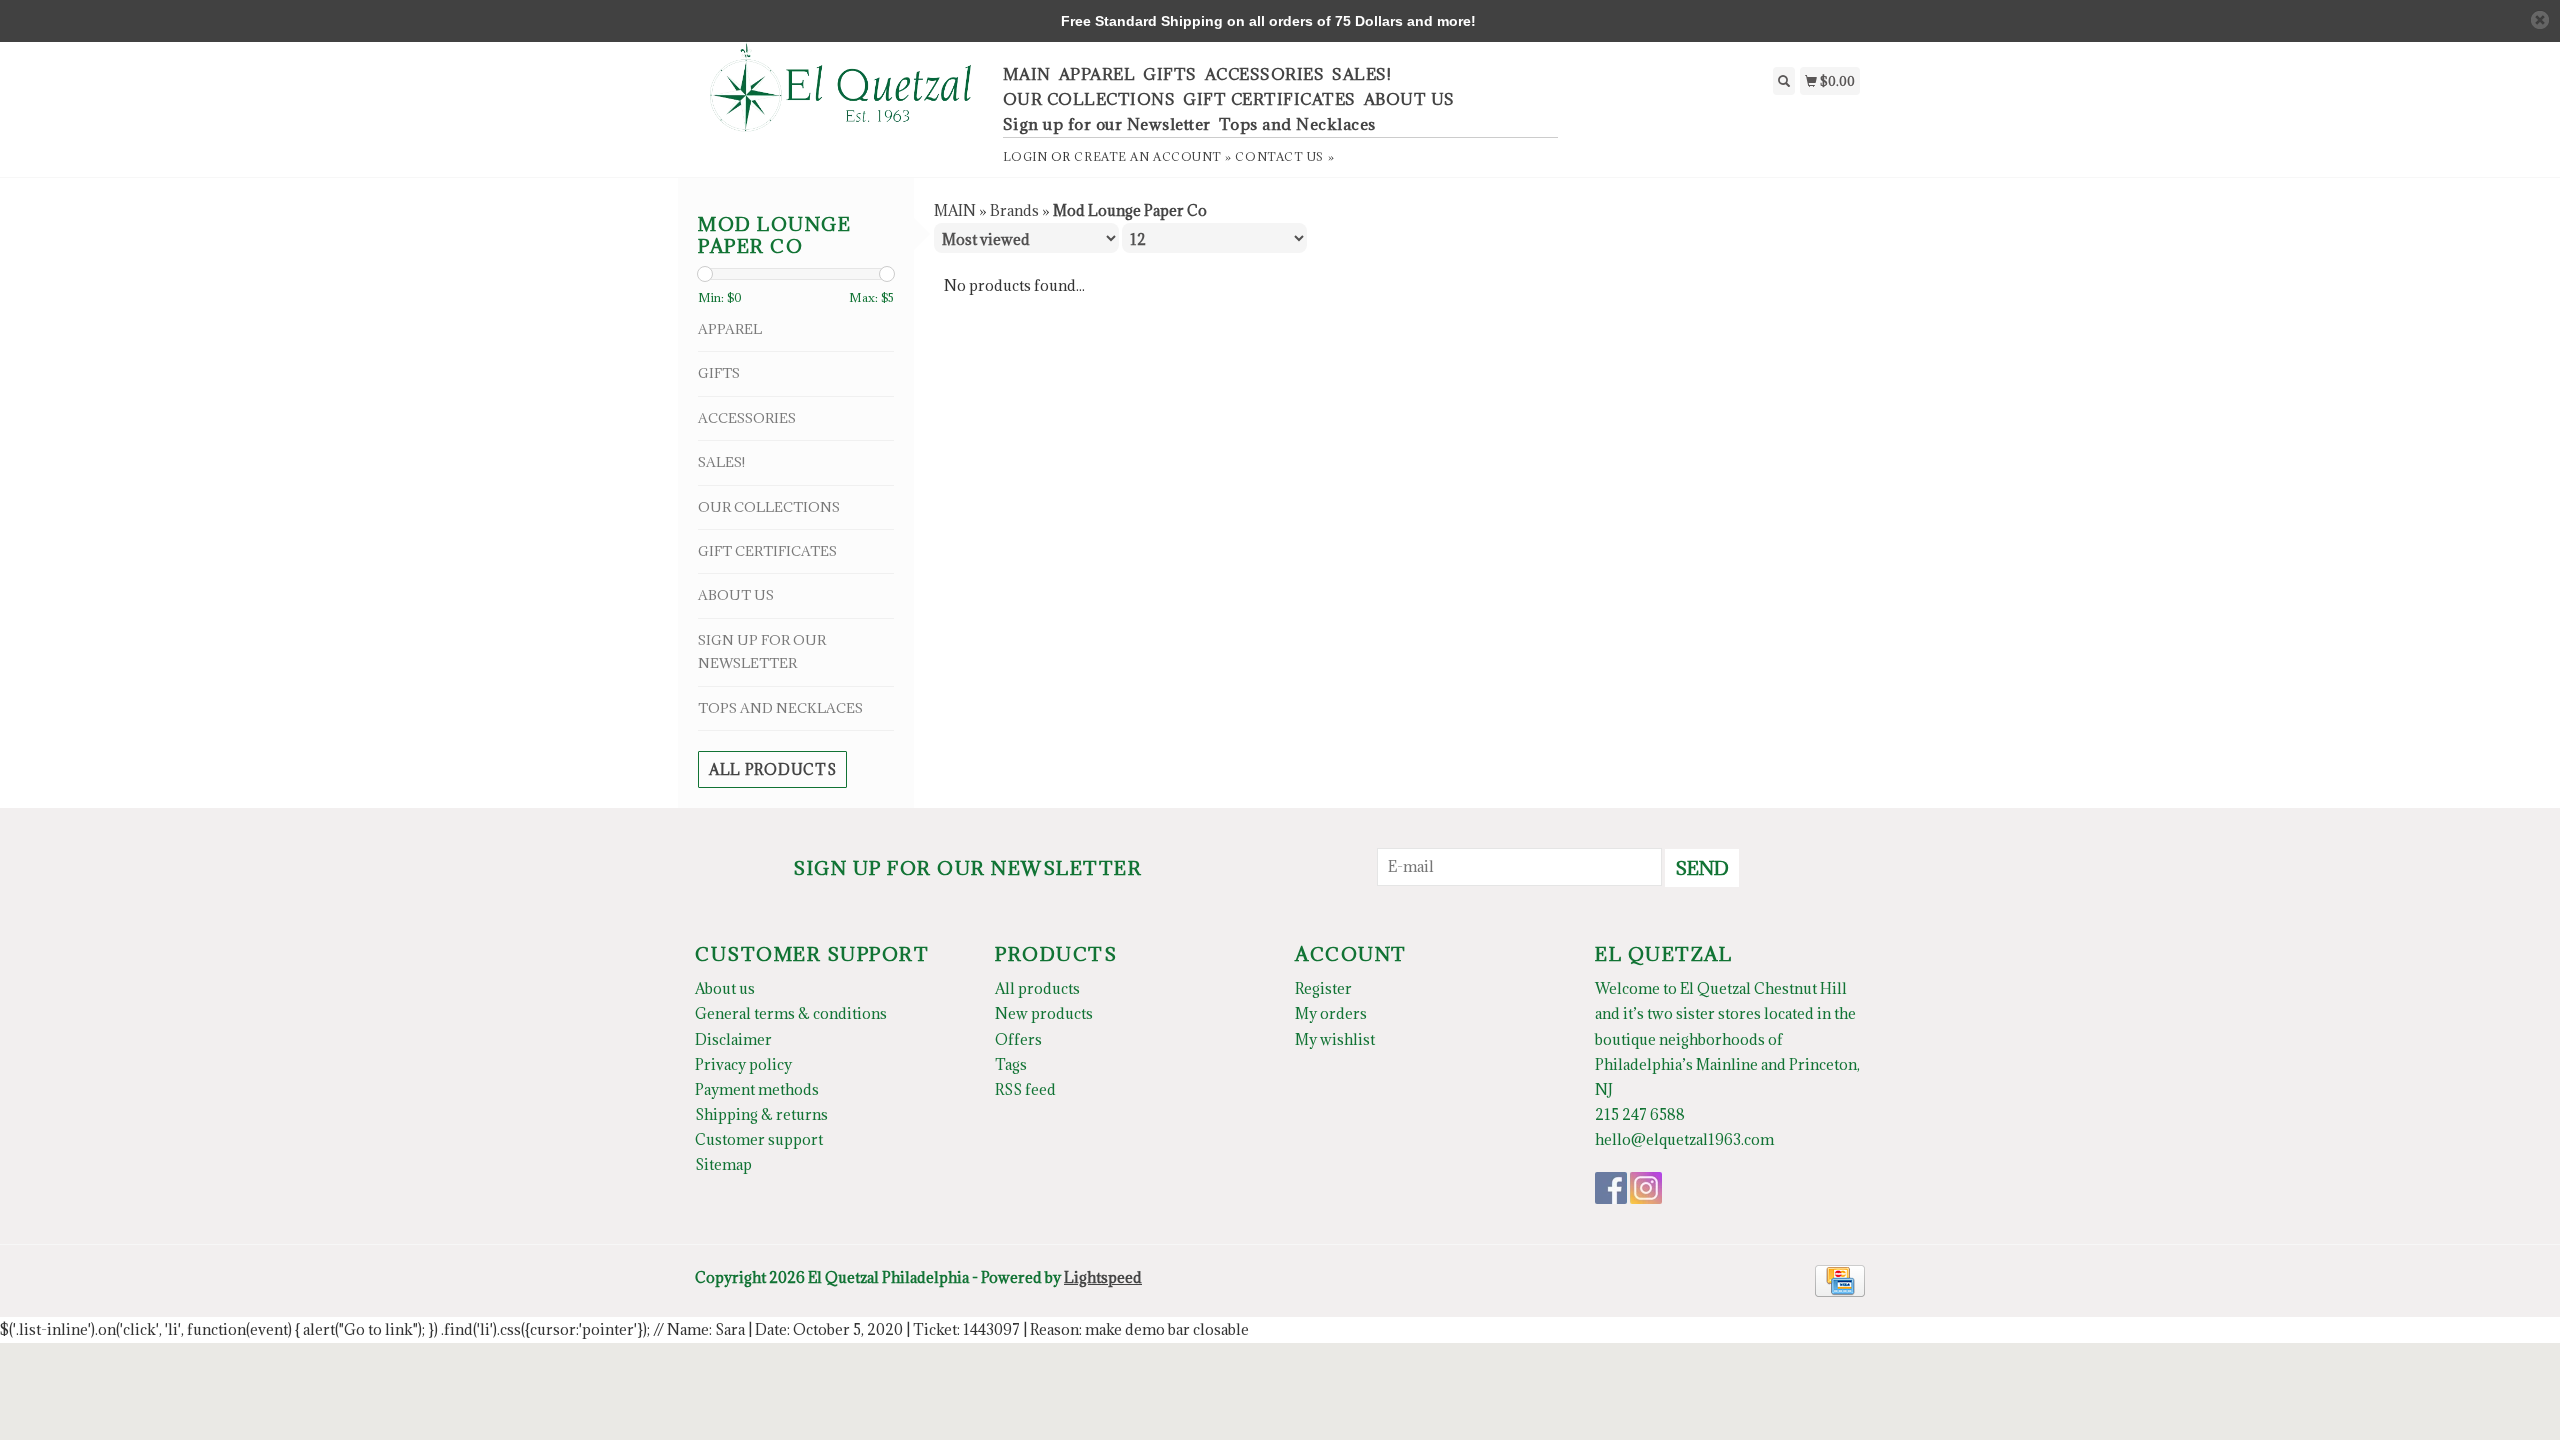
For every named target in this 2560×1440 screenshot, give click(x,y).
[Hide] (2540, 20)
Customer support (759, 1139)
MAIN (1027, 74)
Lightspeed (1103, 1277)
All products (772, 769)
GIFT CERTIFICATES (1269, 99)
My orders (1331, 1013)
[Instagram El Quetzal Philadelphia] (1646, 1188)
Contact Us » (1284, 156)
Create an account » (1152, 156)
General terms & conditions (791, 1013)
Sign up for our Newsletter (1107, 124)
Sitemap (723, 1164)
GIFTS (1170, 74)
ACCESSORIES (1265, 74)
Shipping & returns (761, 1114)
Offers (1018, 1039)
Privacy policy (743, 1064)
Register (1323, 988)
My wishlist (1335, 1039)
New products (1044, 1013)
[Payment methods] (1840, 1279)
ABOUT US (1409, 99)
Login (1025, 156)
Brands (1014, 210)
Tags (1011, 1064)
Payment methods (757, 1089)
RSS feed (1025, 1089)
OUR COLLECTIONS (1089, 99)
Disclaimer (733, 1039)
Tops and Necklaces (1297, 124)
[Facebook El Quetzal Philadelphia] (1611, 1188)
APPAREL (1097, 74)
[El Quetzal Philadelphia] (841, 98)
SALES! (1361, 74)
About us (725, 988)
